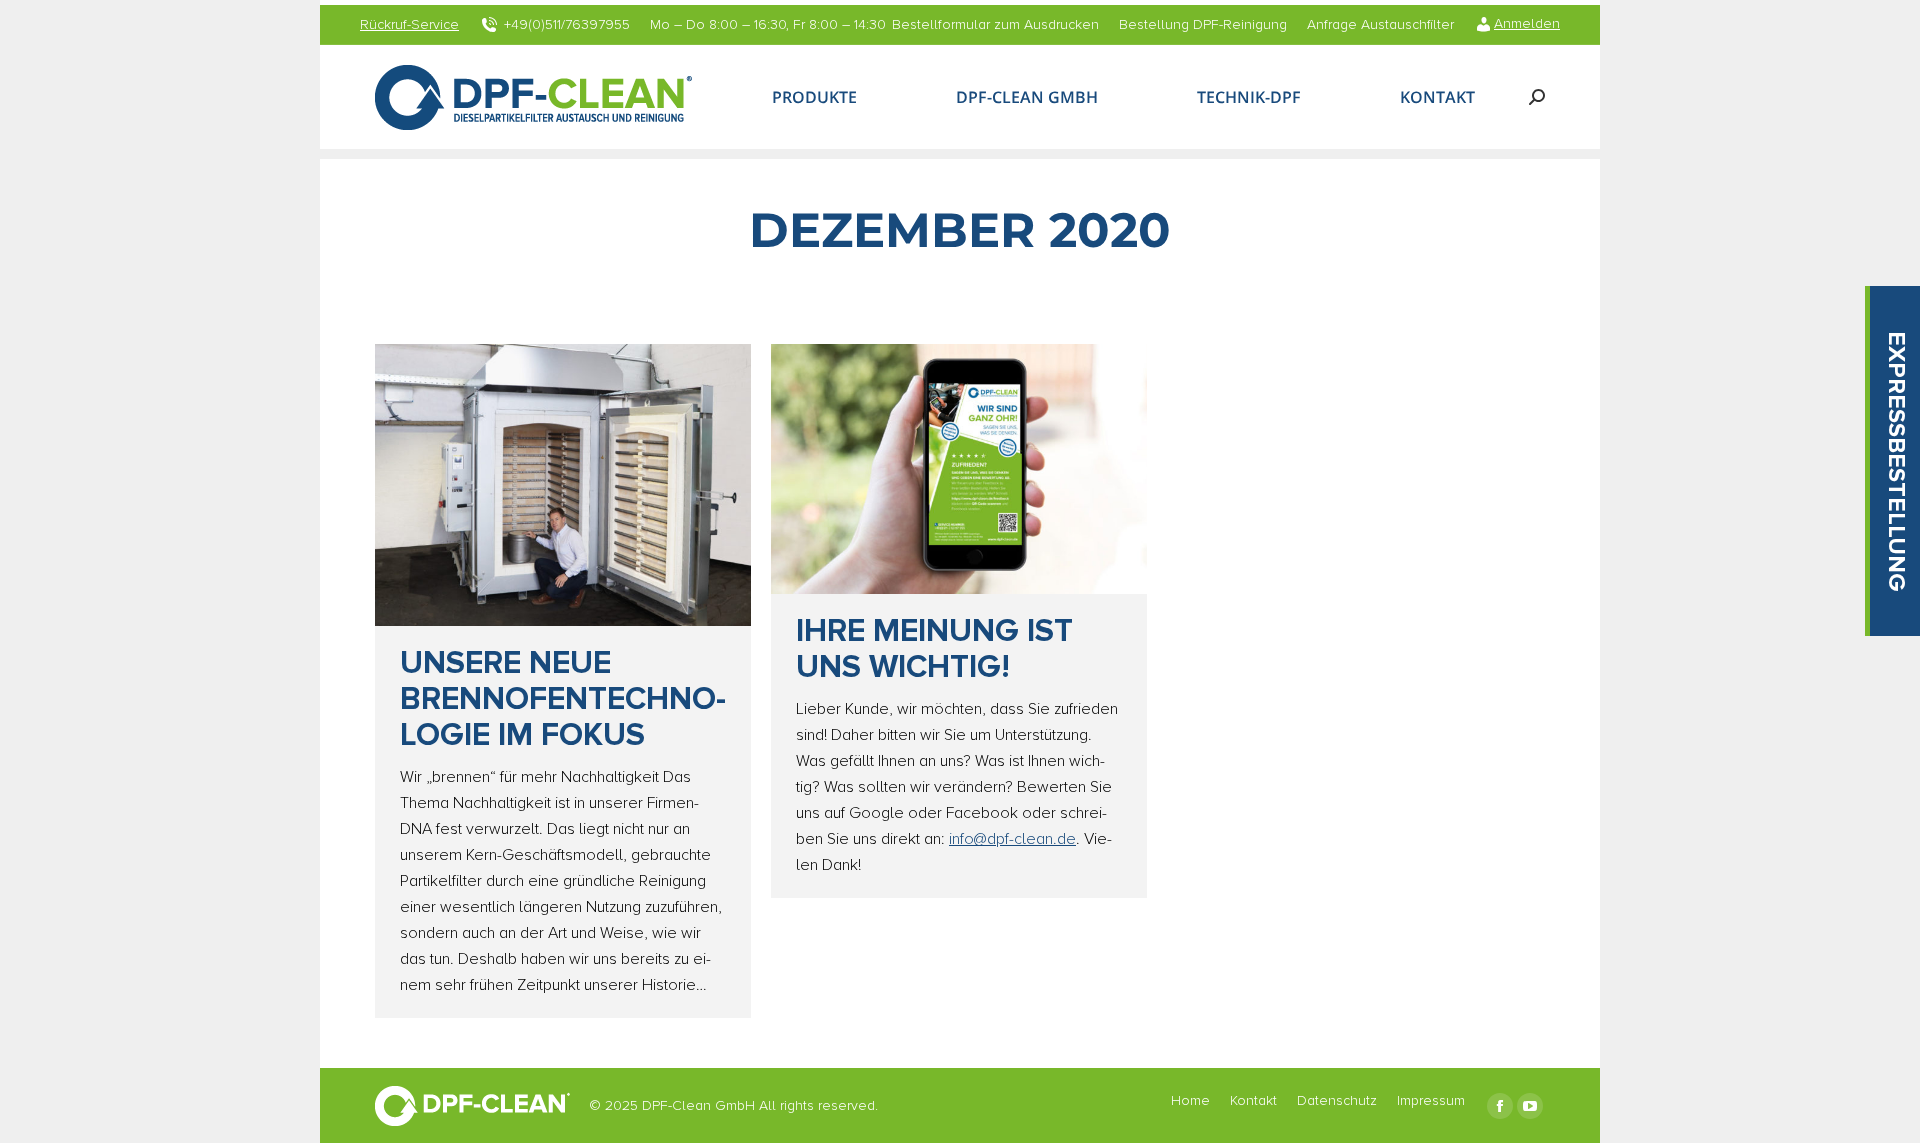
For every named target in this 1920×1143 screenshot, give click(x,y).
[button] (1895, 461)
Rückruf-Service (409, 25)
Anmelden (1527, 24)
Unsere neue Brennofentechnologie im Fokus (563, 700)
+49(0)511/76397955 (567, 25)
